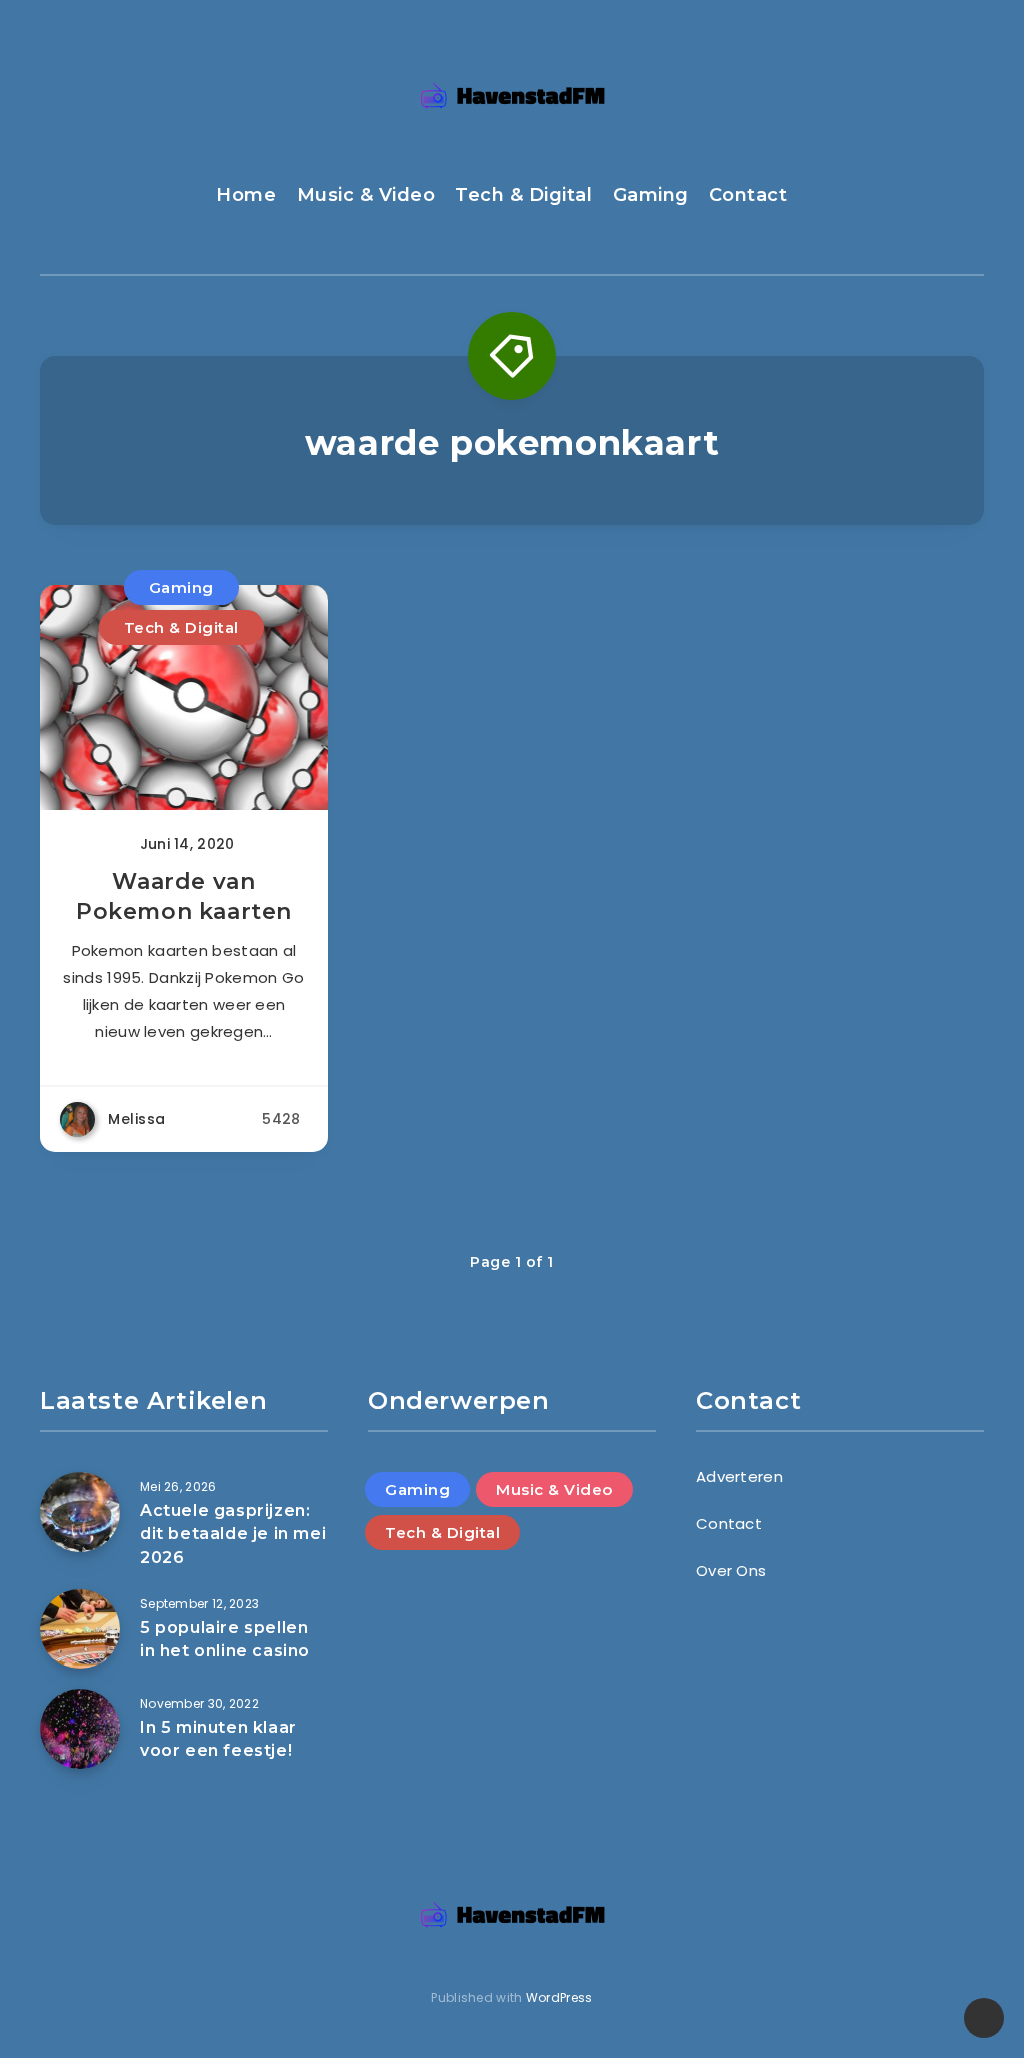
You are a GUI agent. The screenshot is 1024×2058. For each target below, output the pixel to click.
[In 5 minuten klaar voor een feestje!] (80, 1729)
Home (246, 195)
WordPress (559, 1997)
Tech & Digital (523, 195)
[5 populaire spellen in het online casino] (80, 1629)
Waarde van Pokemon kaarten (184, 896)
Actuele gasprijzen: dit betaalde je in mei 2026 (233, 1533)
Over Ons (731, 1570)
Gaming (651, 195)
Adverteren (739, 1476)
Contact (748, 195)
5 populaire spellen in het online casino (225, 1639)
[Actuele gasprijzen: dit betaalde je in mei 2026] (80, 1512)
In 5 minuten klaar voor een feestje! (218, 1739)
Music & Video (366, 195)
